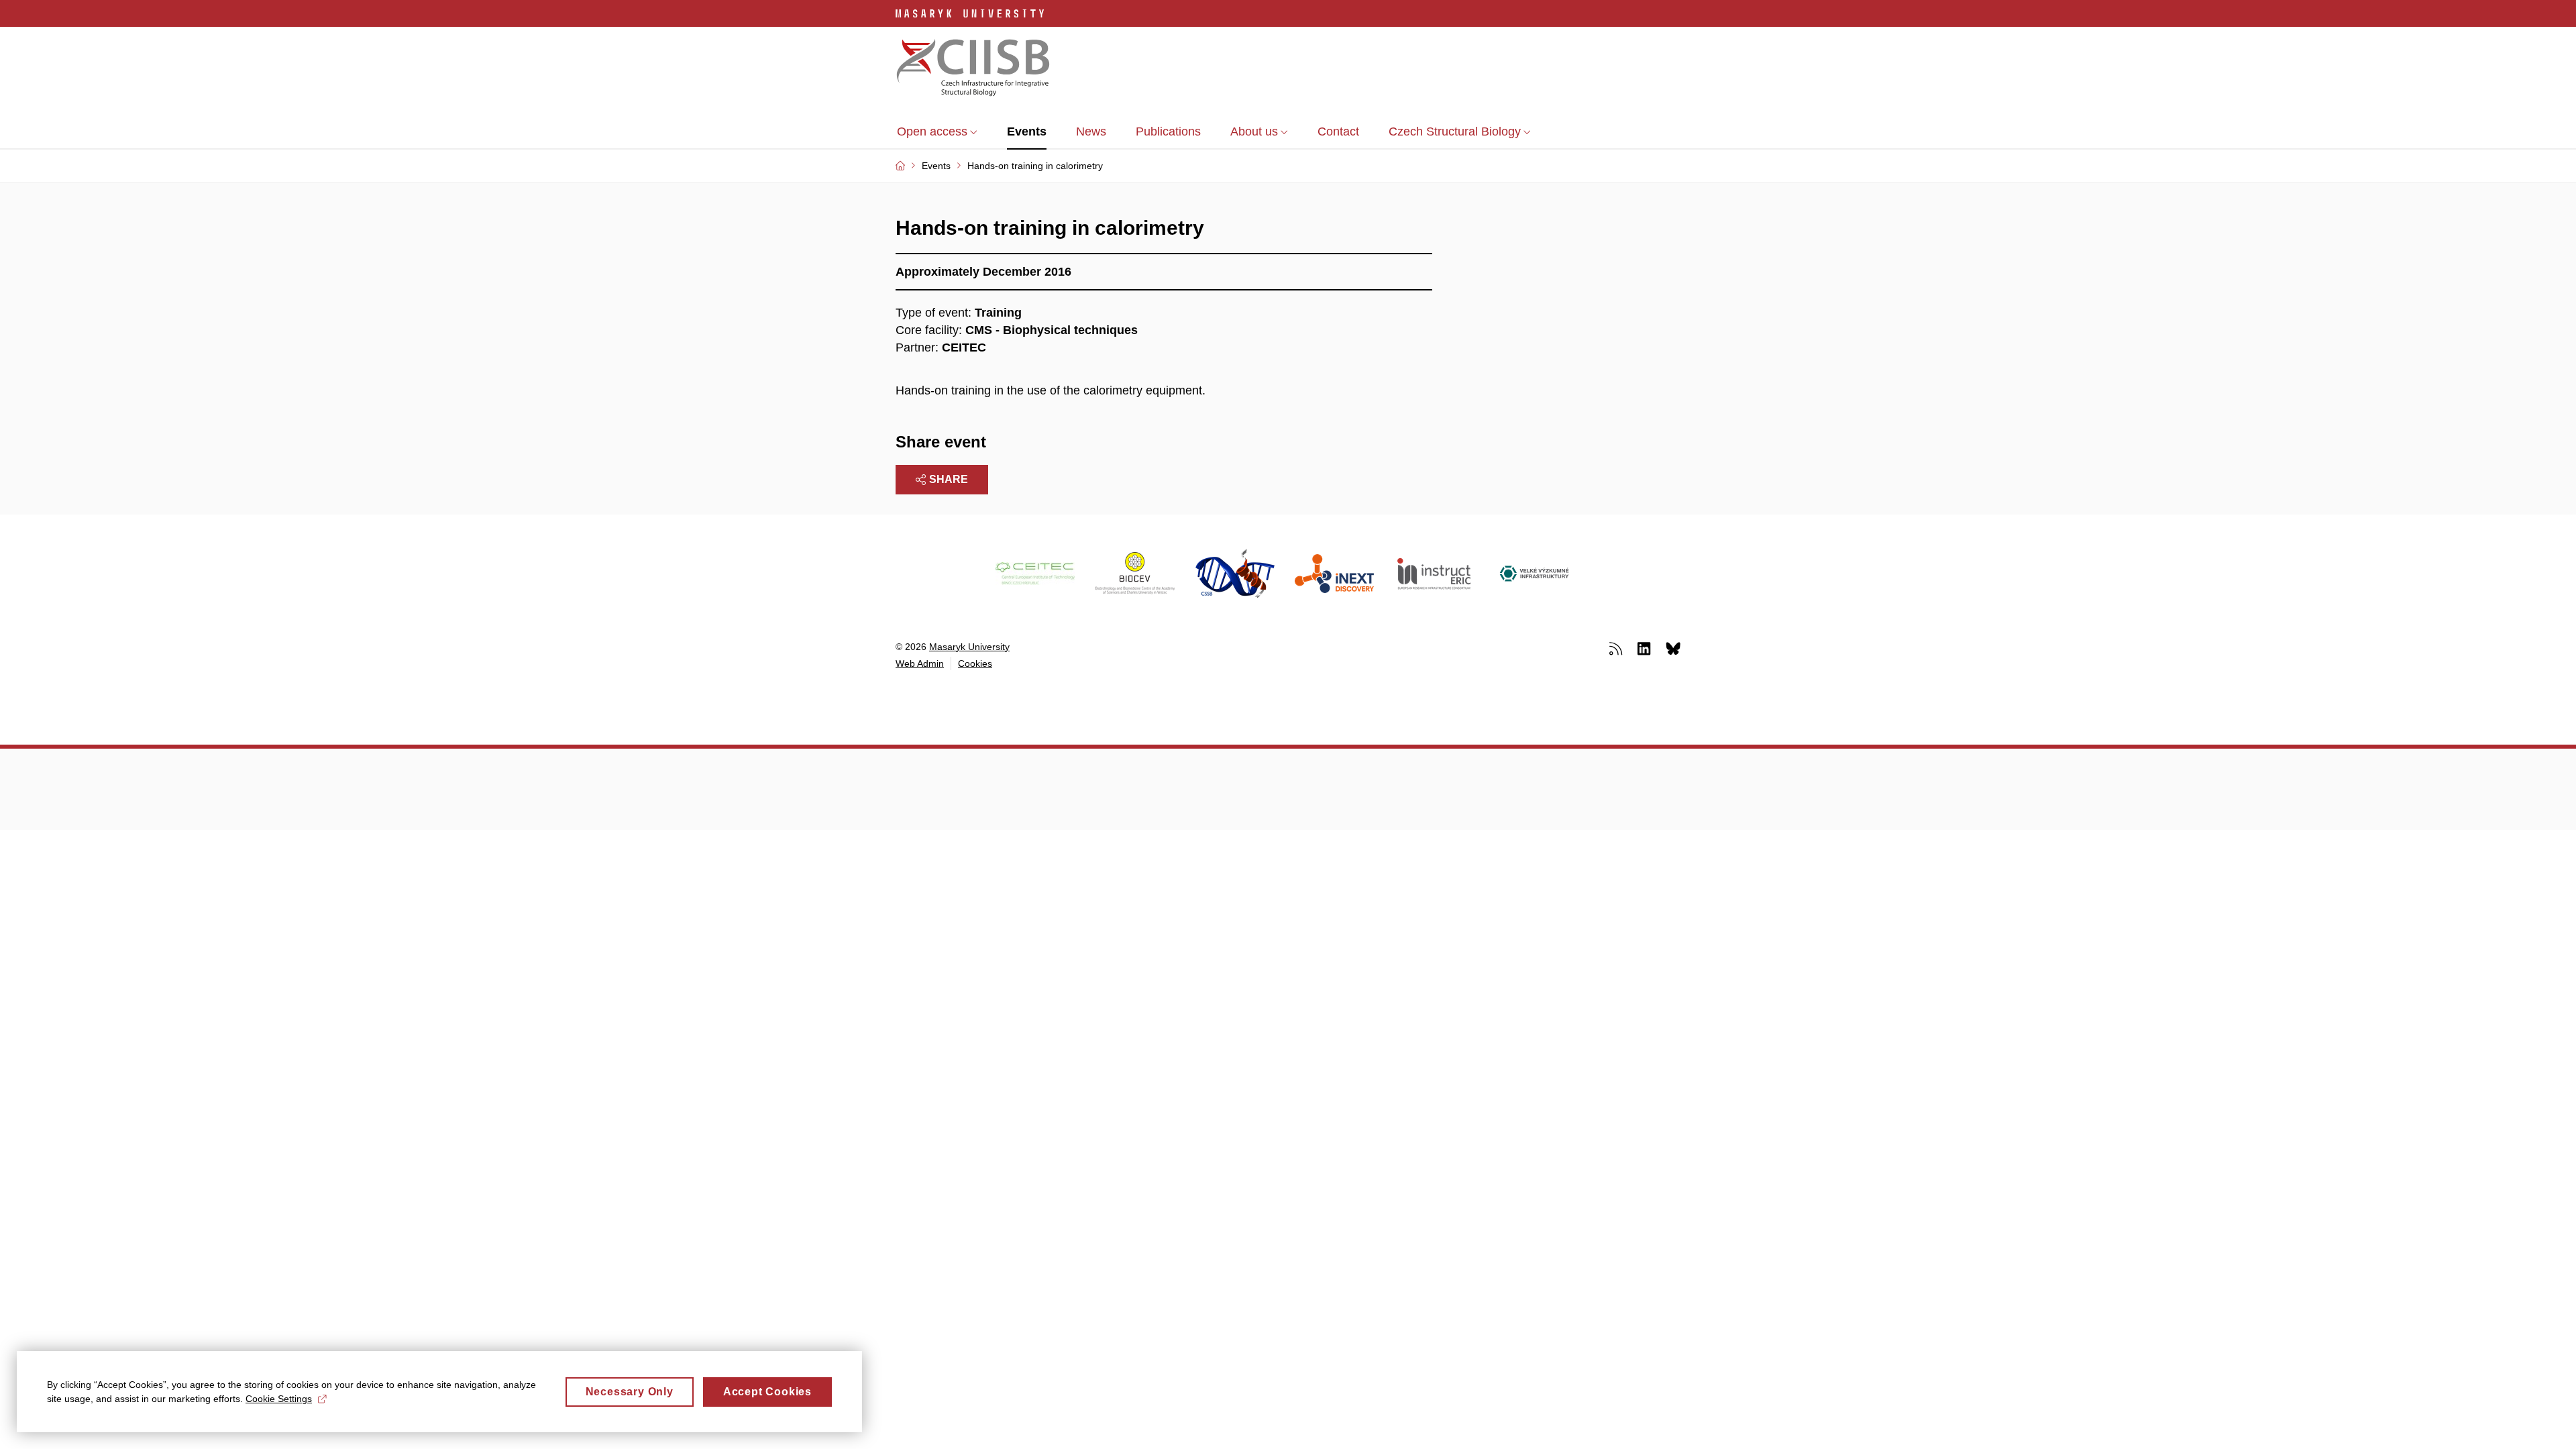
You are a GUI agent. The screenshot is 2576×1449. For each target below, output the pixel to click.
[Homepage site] (973, 69)
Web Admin (920, 663)
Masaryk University (969, 647)
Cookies (975, 663)
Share (949, 479)
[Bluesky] (1673, 648)
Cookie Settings (279, 1399)
